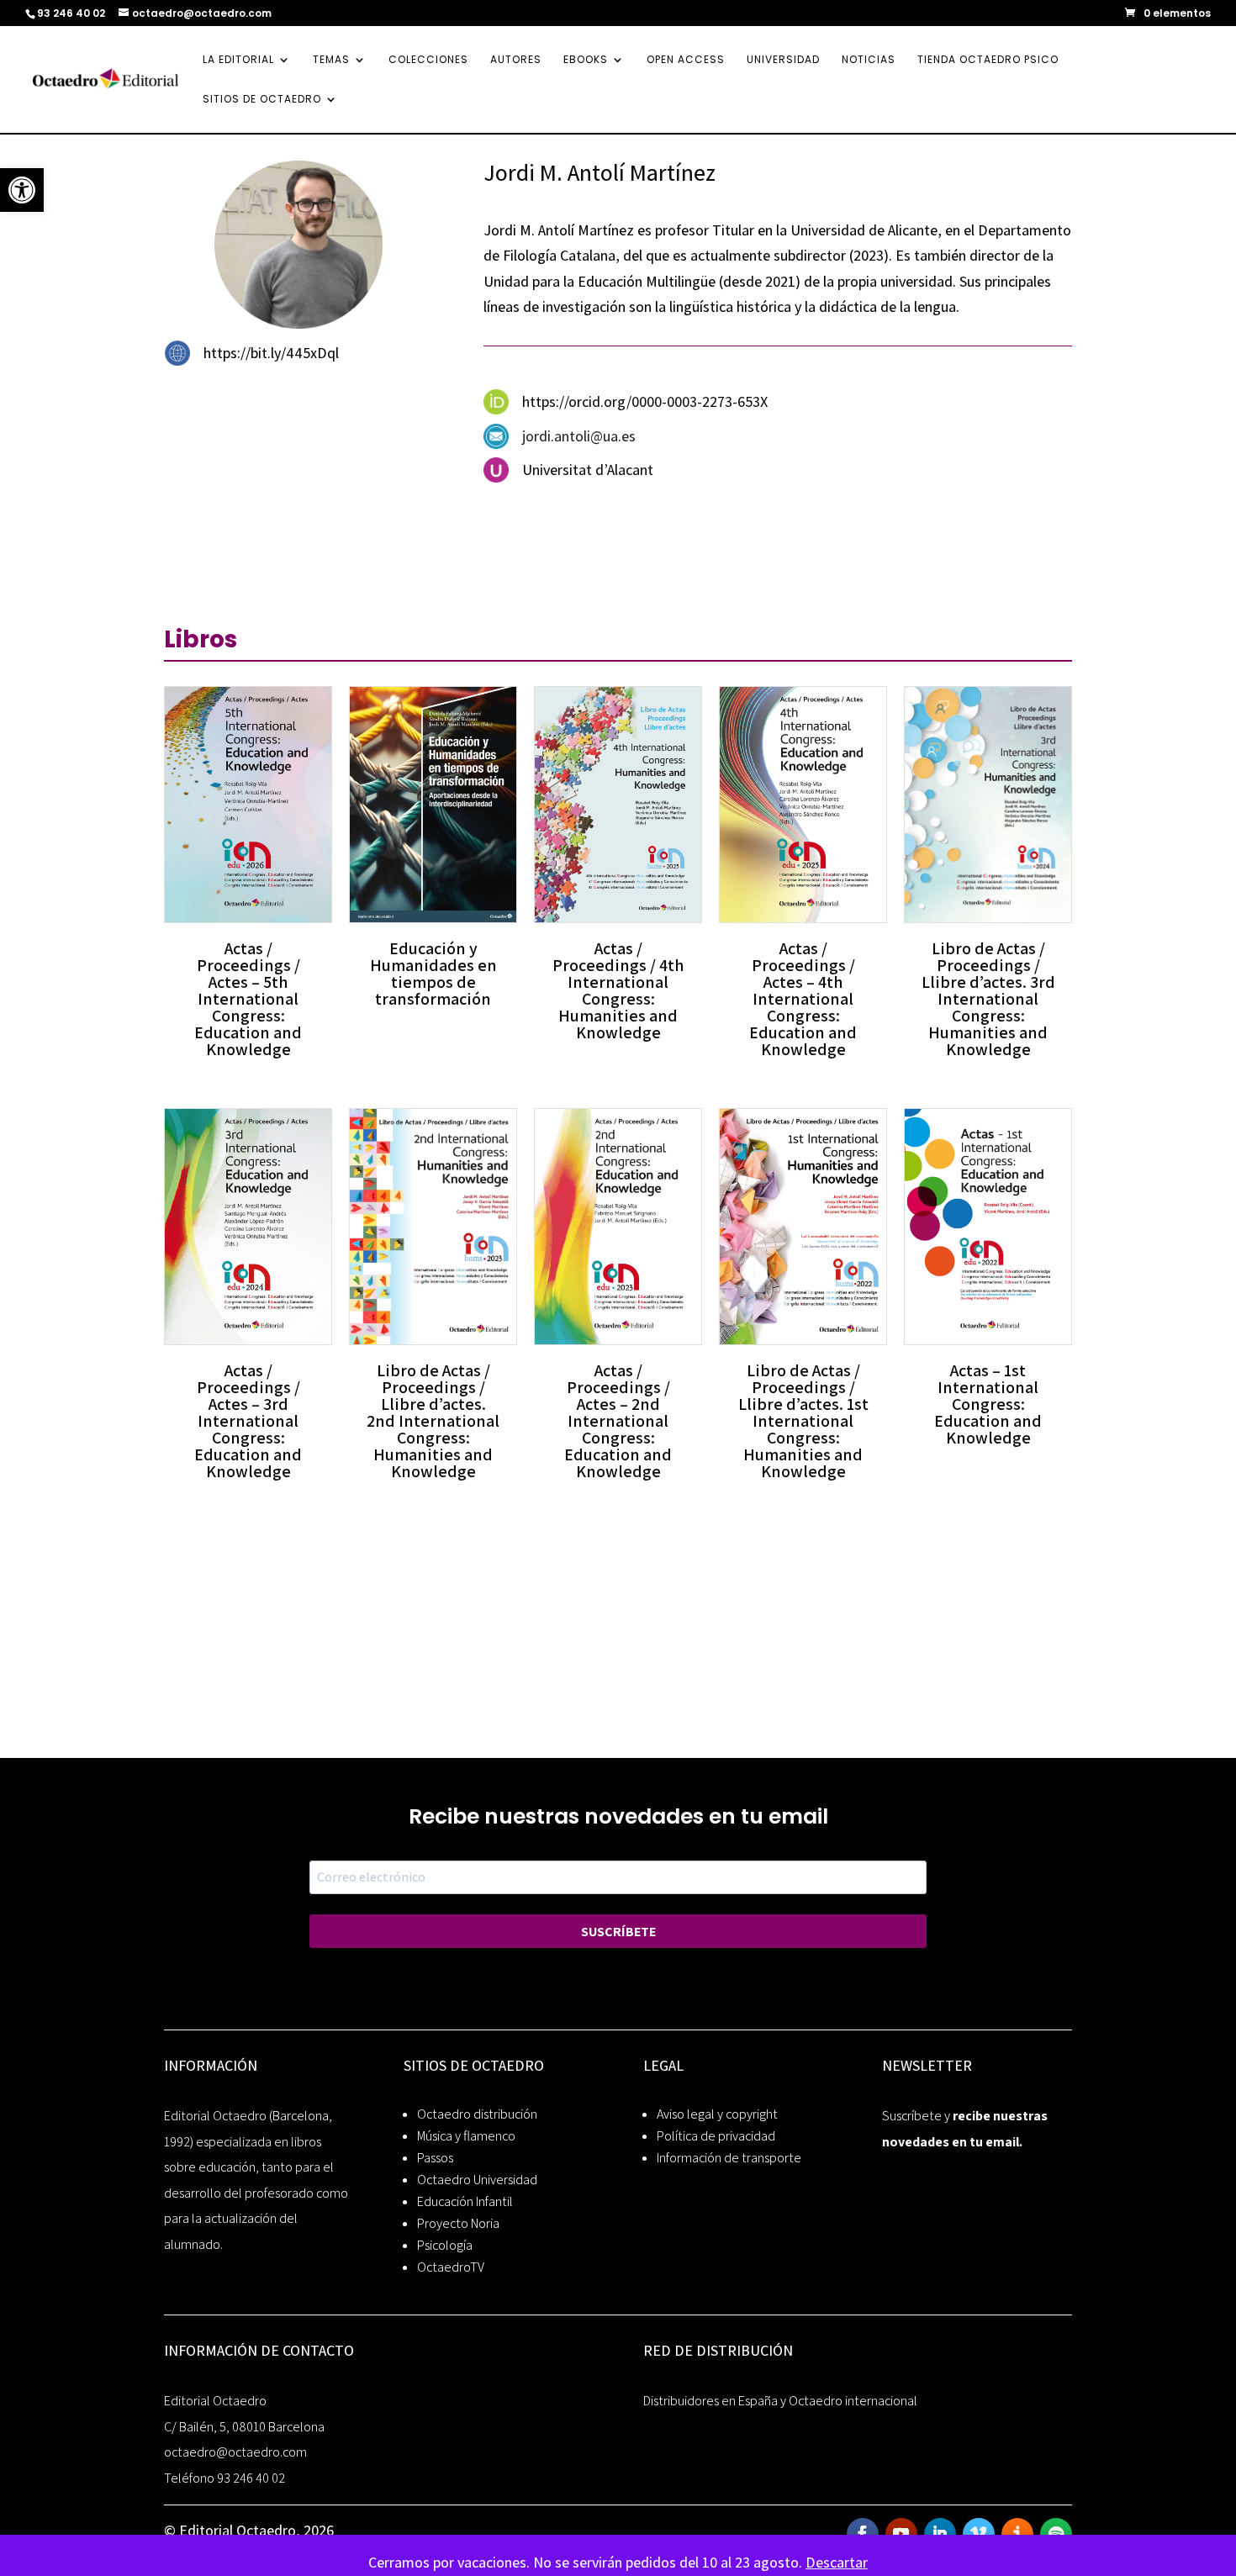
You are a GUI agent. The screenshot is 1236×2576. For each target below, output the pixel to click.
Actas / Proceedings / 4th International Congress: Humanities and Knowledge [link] (618, 990)
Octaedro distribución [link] (477, 2114)
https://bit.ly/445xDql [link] (271, 353)
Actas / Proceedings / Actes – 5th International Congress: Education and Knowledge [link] (248, 999)
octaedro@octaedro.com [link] (235, 2452)
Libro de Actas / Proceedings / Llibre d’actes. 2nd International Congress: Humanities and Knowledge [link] (433, 1421)
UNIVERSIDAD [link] (783, 60)
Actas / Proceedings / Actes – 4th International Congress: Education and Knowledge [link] (803, 999)
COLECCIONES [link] (428, 60)
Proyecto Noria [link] (458, 2223)
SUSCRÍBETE (618, 1932)
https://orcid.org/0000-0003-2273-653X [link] (645, 401)
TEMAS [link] (331, 60)
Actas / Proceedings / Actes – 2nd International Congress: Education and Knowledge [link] (618, 1421)
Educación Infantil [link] (465, 2201)
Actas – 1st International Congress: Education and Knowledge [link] (988, 1404)
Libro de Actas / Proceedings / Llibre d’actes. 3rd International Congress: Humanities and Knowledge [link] (988, 999)
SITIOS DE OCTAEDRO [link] (262, 100)
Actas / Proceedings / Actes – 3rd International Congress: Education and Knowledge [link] (248, 1421)
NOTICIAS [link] (869, 60)
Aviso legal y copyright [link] (717, 2114)
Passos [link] (435, 2158)
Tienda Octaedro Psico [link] (988, 60)
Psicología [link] (445, 2245)
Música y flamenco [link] (466, 2136)
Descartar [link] (837, 2562)
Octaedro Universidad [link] (477, 2180)
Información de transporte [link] (729, 2158)
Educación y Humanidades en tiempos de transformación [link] (433, 974)
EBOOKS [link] (586, 60)
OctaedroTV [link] (451, 2267)
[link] (22, 190)
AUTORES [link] (516, 60)
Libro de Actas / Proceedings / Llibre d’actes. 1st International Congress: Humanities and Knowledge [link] (803, 1421)
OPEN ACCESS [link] (686, 60)
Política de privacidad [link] (716, 2136)
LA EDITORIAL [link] (238, 60)
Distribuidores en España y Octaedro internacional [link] (780, 2401)
